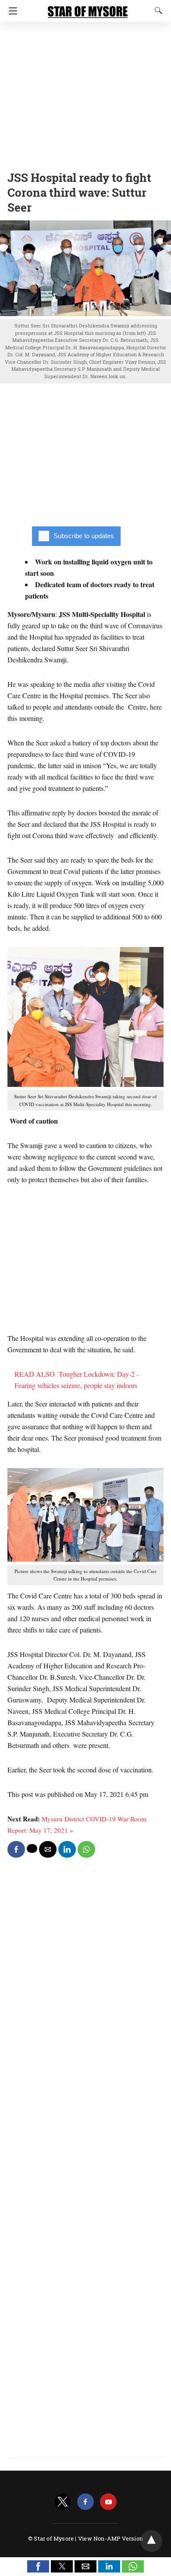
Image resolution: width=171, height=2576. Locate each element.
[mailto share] (48, 1849)
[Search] (157, 10)
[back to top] (151, 2541)
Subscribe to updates (84, 536)
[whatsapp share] (86, 1849)
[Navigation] (11, 11)
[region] (85, 94)
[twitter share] (32, 1848)
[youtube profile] (108, 2502)
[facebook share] (16, 1849)
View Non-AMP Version (110, 2538)
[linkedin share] (67, 1849)
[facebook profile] (85, 2502)
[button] (38, 2566)
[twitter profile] (63, 2502)
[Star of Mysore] (88, 8)
